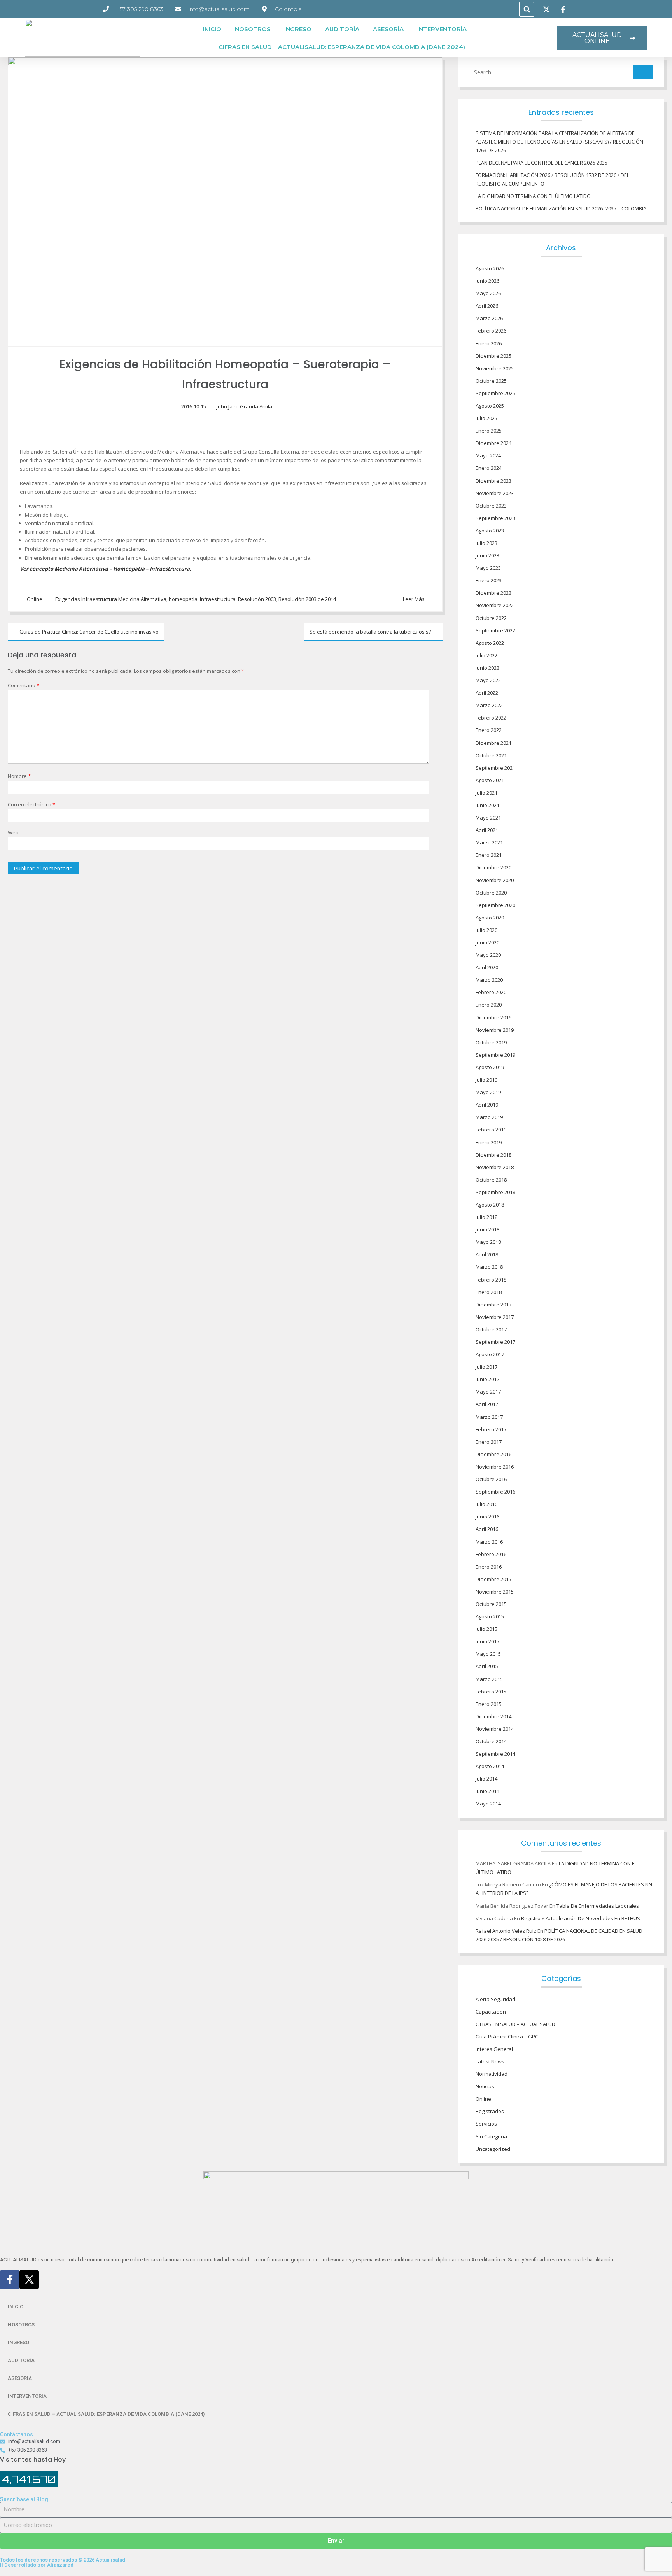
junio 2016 (487, 1517)
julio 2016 (486, 1504)
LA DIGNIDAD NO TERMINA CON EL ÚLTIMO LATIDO (533, 196)
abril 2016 (487, 1529)
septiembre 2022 (495, 630)
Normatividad (492, 2074)
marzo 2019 (489, 1117)
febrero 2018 (491, 1280)
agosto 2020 (490, 918)
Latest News (490, 2061)
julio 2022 (486, 655)
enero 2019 (489, 1142)
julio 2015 (486, 1629)
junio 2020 (487, 942)
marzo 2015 (489, 1679)
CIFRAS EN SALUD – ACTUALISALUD (515, 2024)
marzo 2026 (489, 318)
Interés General (494, 2049)
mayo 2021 (488, 818)
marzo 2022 (489, 705)
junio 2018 (487, 1229)
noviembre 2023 (495, 493)
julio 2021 (486, 793)
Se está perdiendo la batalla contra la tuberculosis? (370, 632)
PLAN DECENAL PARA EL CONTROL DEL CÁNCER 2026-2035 (542, 163)
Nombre (19, 776)
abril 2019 (487, 1105)
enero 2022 (489, 730)
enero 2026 (489, 343)
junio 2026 (487, 281)
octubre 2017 (491, 1329)
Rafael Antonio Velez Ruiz (506, 1931)
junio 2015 (487, 1641)
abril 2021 (487, 830)
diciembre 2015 (493, 1579)
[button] (527, 9)
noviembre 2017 (495, 1317)
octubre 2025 (491, 381)
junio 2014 (487, 1791)
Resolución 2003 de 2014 (307, 599)
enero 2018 (489, 1292)
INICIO (212, 29)
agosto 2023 (490, 531)
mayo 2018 (488, 1242)
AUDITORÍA (342, 29)
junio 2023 (487, 555)
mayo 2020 (488, 955)
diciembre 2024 (493, 443)
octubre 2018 (491, 1180)
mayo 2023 (488, 568)
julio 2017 (486, 1367)
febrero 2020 (491, 992)
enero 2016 (489, 1567)
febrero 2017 (491, 1429)
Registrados (490, 2111)
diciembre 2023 (493, 481)
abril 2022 (487, 693)
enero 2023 (489, 580)
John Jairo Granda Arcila (244, 406)
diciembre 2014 (493, 1716)
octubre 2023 (491, 506)
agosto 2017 (490, 1354)
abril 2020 (487, 967)
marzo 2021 (489, 842)
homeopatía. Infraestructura (202, 599)
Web (13, 832)
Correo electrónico (31, 804)
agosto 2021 (490, 780)
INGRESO (298, 29)
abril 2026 (487, 306)
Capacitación (491, 2012)
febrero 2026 (491, 331)
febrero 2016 (491, 1554)
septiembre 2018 (495, 1192)
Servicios (486, 2124)
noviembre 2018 (495, 1167)
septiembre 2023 (495, 518)
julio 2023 (486, 543)
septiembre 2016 (495, 1492)
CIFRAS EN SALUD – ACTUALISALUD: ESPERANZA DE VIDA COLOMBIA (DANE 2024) (342, 47)
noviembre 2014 (495, 1729)
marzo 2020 (489, 980)
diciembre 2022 (493, 593)
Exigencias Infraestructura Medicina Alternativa (111, 599)
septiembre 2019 (495, 1055)
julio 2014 (486, 1779)
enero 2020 (489, 1005)
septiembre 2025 (495, 393)
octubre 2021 (491, 755)
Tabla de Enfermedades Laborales (598, 1906)
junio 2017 (487, 1379)
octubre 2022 (491, 618)
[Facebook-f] (10, 2280)
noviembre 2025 (495, 368)
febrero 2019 (491, 1130)
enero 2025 (489, 431)
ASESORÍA (388, 29)
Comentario (24, 685)
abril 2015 (487, 1666)
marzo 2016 (489, 1542)
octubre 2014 (491, 1741)
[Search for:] (561, 72)
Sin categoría (491, 2136)
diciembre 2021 (493, 743)
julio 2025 (486, 418)
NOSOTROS (253, 29)
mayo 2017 (488, 1392)
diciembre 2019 (493, 1017)
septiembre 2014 (495, 1754)
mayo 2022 (488, 680)
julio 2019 (486, 1080)
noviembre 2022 (495, 605)
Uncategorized (493, 2149)
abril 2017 (487, 1404)
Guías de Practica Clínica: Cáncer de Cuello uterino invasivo (89, 632)
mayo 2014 (488, 1804)
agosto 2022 (490, 643)
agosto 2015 (490, 1616)
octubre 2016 (491, 1479)
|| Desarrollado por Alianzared (37, 2565)
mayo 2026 (488, 293)
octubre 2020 (491, 893)
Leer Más (414, 599)
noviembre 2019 (495, 1030)
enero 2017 (489, 1442)
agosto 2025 (490, 406)
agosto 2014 (490, 1766)
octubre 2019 (491, 1042)
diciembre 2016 (493, 1454)
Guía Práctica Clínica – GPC (507, 2037)
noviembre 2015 (495, 1592)
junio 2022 (487, 668)
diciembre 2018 (493, 1155)
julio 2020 (486, 930)
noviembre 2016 (495, 1467)
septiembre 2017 (495, 1342)
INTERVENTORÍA (442, 29)
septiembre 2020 (495, 905)
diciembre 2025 (493, 356)
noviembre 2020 (495, 880)
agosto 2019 (490, 1067)
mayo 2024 (488, 455)
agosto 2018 (490, 1205)
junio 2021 (487, 805)
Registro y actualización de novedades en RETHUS (581, 1918)
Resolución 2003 (257, 599)
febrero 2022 (491, 718)
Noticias (485, 2086)
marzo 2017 (489, 1417)
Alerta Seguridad (495, 1999)
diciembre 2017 (493, 1305)
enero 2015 (489, 1704)
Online (35, 599)
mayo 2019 (488, 1092)
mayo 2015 (488, 1654)
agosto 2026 (490, 268)
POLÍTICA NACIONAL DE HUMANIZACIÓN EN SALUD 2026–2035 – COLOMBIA (561, 208)
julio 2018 (486, 1217)
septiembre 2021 (495, 768)
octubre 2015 (491, 1604)
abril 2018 (487, 1254)
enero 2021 (489, 855)
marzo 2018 (489, 1267)
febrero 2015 (491, 1692)
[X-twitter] (29, 2280)
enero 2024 (489, 468)
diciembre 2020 (493, 867)
